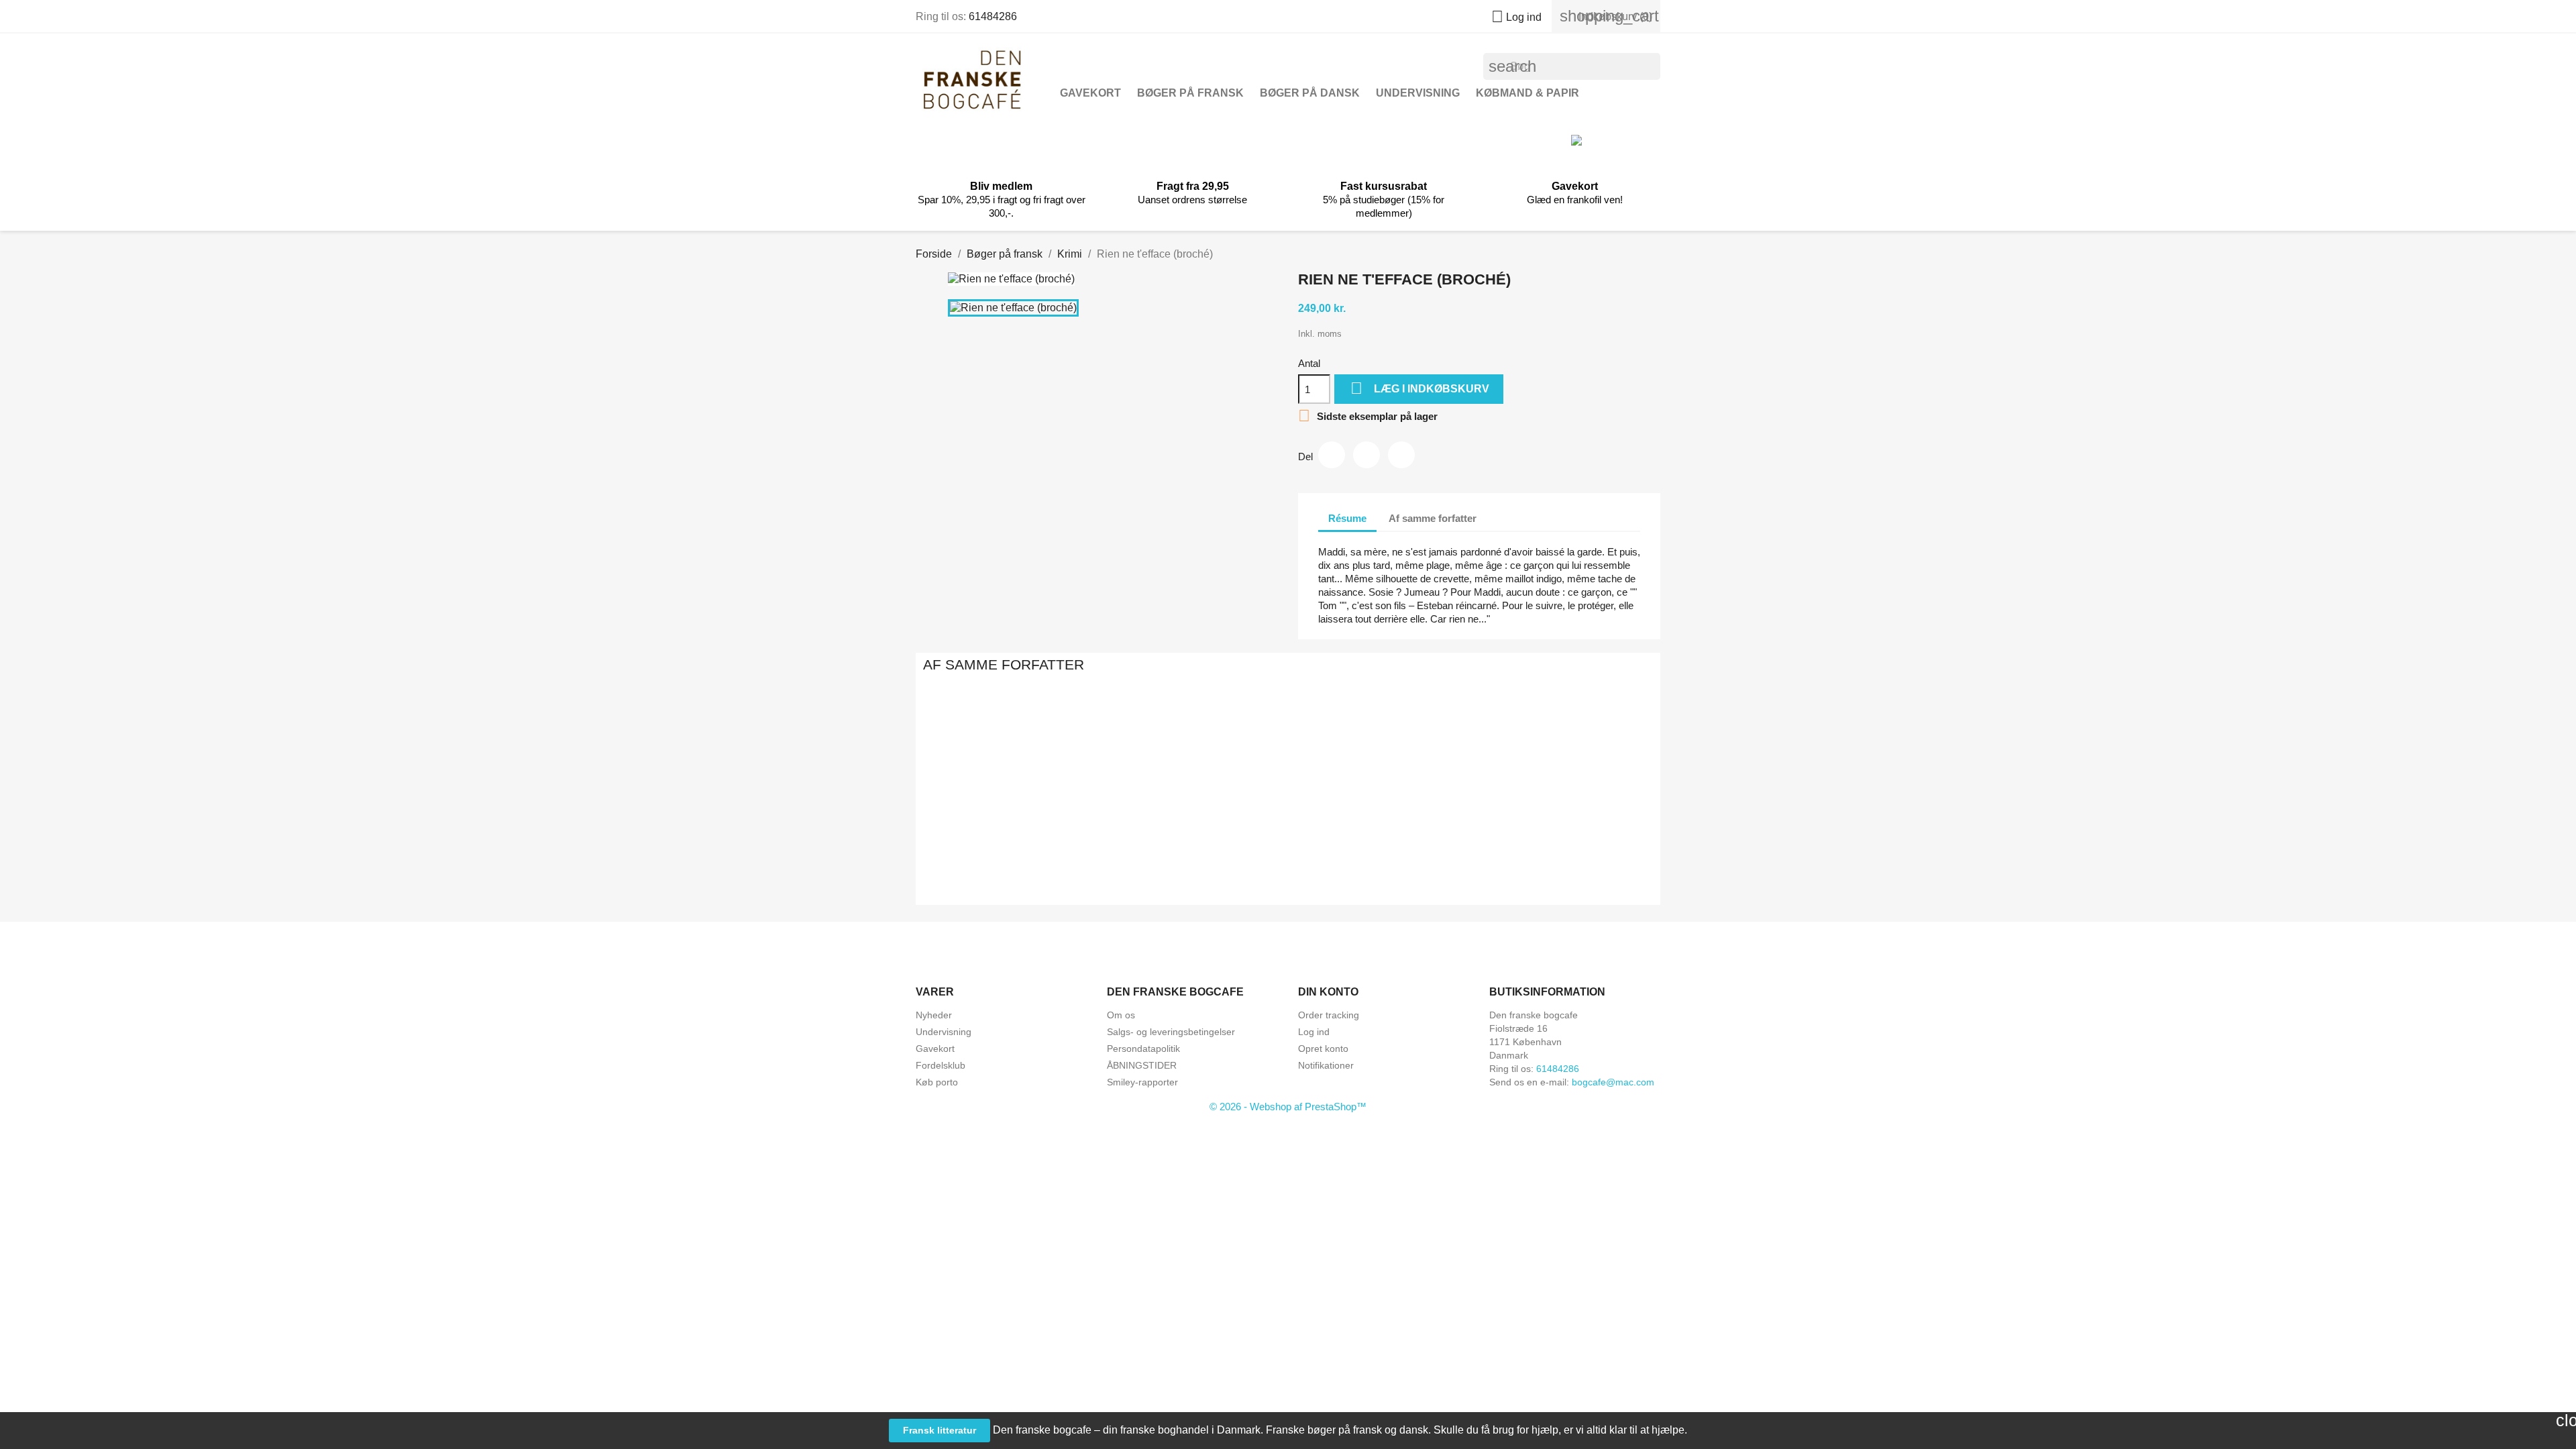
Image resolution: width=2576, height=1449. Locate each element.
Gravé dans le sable (1580, 848)
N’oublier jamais (1434, 848)
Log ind (1314, 1032)
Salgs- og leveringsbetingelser (1171, 1032)
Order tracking (1329, 1015)
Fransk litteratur (940, 1430)
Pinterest (1401, 455)
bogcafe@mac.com (1613, 1082)
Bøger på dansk (1310, 93)
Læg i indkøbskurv (1420, 388)
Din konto (1328, 992)
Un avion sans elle (996, 848)
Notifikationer (1326, 1065)
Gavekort (1090, 93)
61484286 (993, 16)
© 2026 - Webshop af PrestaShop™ (1288, 1107)
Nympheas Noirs (1142, 848)
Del (1332, 455)
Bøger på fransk (1190, 93)
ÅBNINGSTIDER (1142, 1065)
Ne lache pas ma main (1288, 848)
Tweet (1366, 455)
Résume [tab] (1347, 518)
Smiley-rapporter (1142, 1082)
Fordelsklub (941, 1065)
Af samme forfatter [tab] (1433, 518)
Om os (1121, 1015)
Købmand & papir (1527, 93)
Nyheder (934, 1015)
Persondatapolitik (1143, 1049)
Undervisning (1418, 93)
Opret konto (1323, 1049)
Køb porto (937, 1082)
